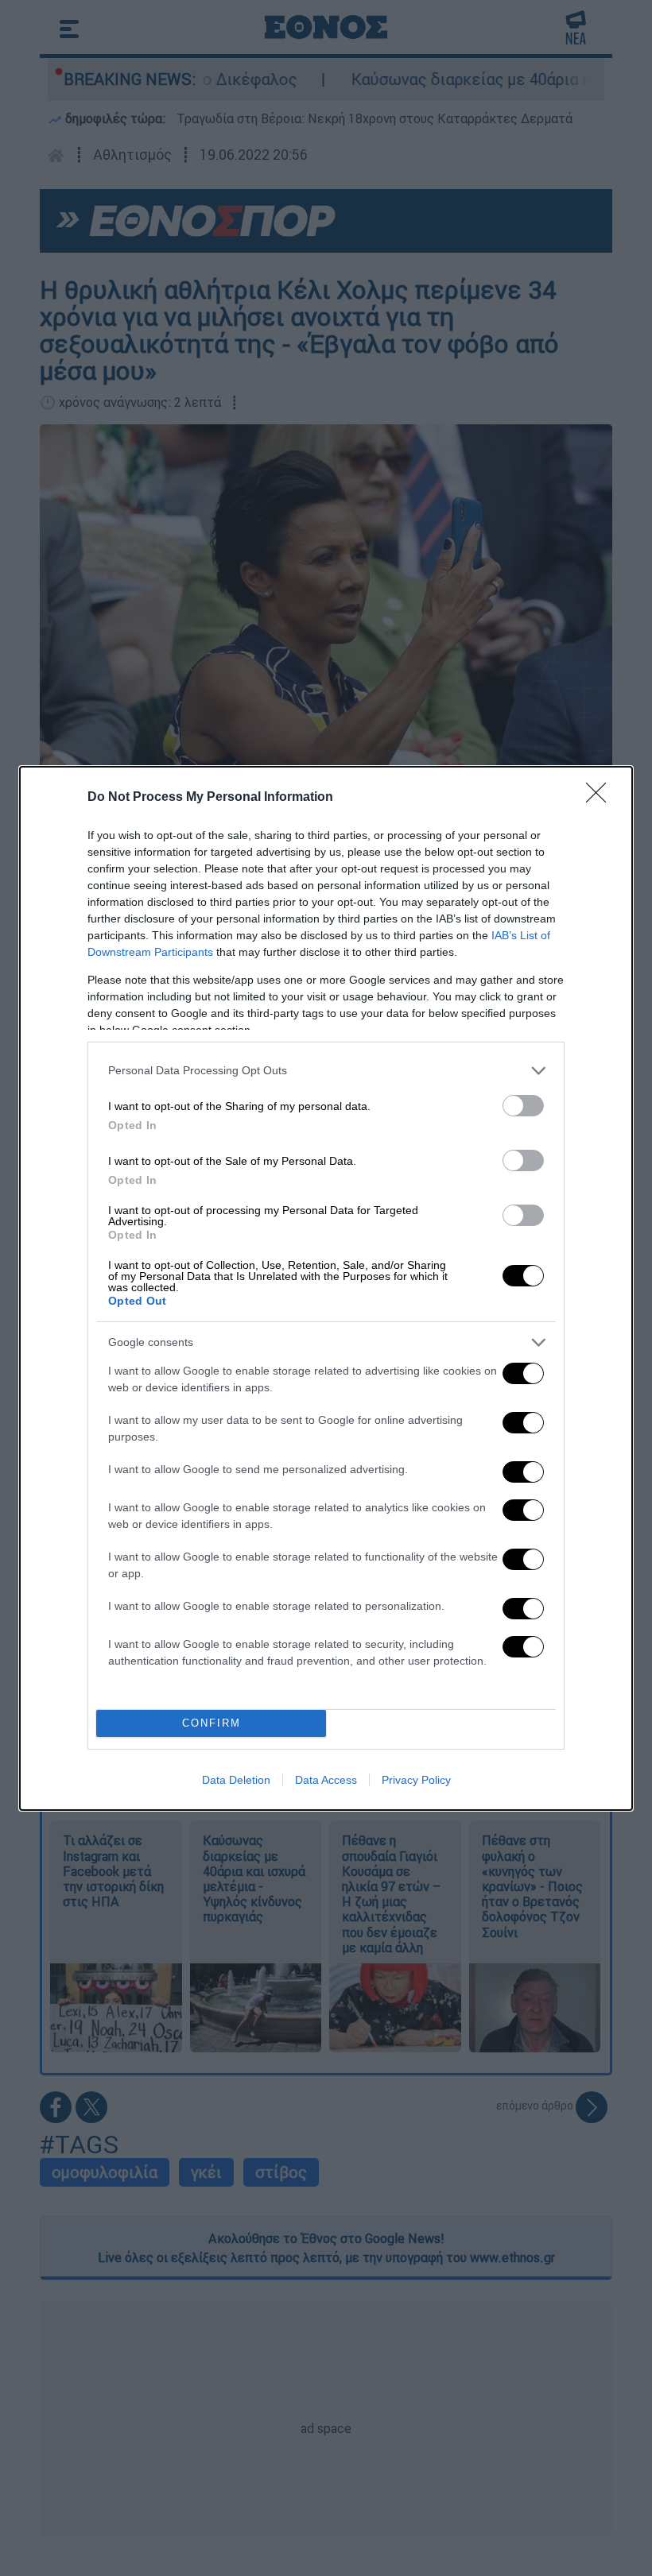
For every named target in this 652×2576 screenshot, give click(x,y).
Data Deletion (236, 1780)
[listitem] (326, 1071)
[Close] (601, 798)
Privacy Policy (416, 1780)
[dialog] (326, 1288)
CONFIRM (212, 1723)
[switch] (523, 1106)
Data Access (326, 1780)
